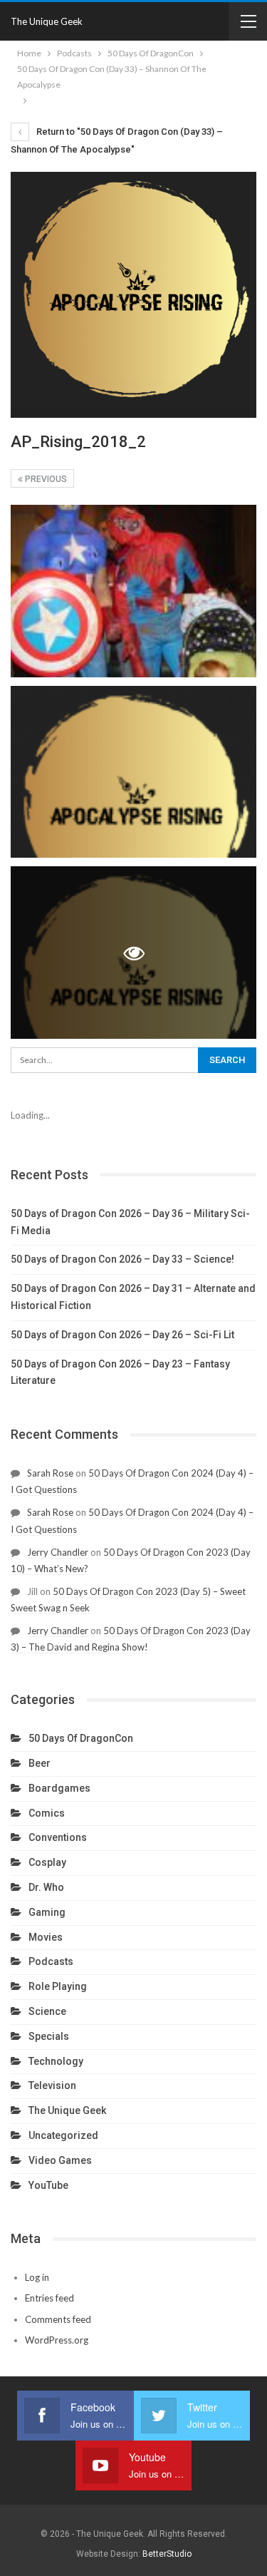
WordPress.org (57, 2340)
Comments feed (58, 2319)
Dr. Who (46, 1887)
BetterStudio (167, 2554)
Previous (45, 479)
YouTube (48, 2185)
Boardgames (59, 1788)
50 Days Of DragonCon (81, 1738)
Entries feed (49, 2298)
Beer (40, 1763)
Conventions (58, 1837)
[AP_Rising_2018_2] (133, 591)
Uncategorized (63, 2135)
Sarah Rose (50, 1473)
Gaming (47, 1912)
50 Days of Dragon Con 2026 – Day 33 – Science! (122, 1259)
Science (47, 2011)
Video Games (60, 2160)
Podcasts (51, 1961)
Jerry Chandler (58, 1552)
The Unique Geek (47, 21)
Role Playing (58, 1986)
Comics (47, 1813)
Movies (46, 1937)
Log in (37, 2277)
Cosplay (47, 1862)
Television (52, 2085)
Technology (56, 2061)
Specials (49, 2036)
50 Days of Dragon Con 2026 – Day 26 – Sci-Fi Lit (122, 1335)
